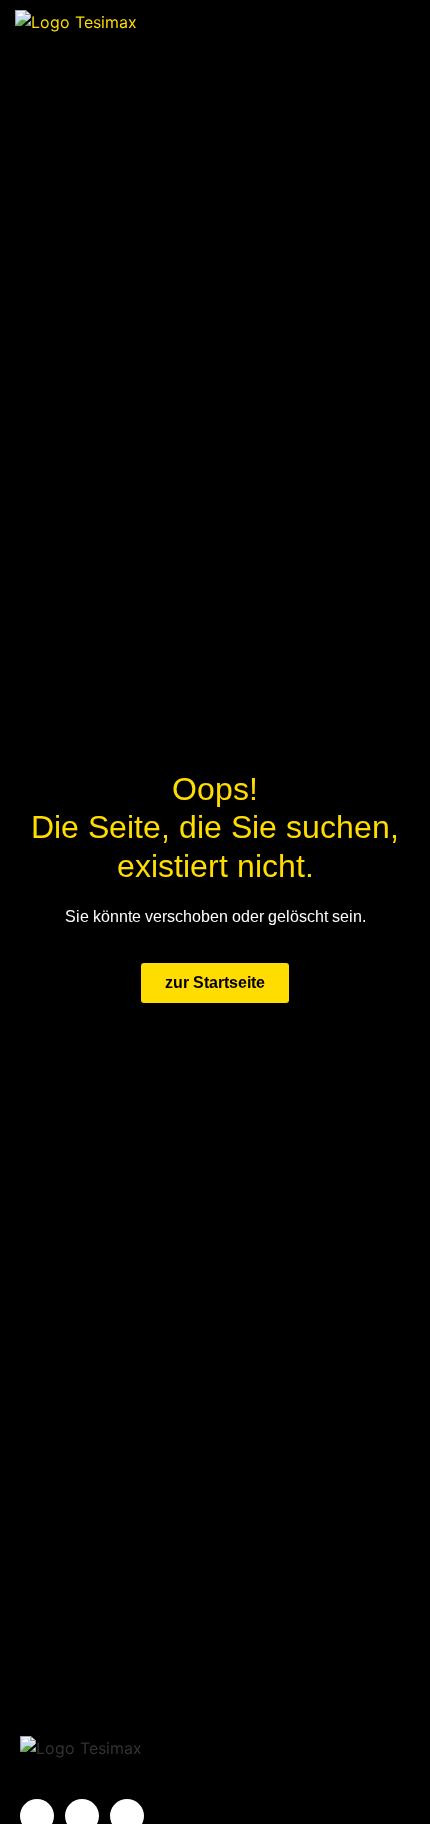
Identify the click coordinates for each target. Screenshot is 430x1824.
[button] (406, 28)
